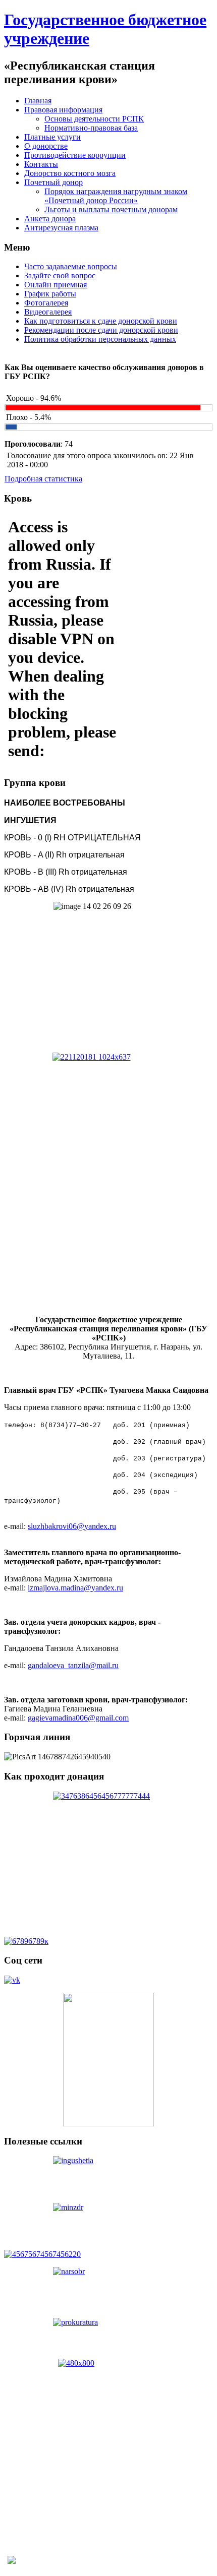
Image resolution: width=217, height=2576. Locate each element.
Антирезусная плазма (61, 228)
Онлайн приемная (56, 285)
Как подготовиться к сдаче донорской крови (101, 321)
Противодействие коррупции (75, 155)
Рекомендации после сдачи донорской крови (101, 330)
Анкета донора (50, 219)
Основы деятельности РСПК (94, 119)
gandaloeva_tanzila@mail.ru (73, 1665)
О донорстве (46, 146)
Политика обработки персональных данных (100, 339)
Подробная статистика (43, 479)
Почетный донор (53, 182)
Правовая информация (63, 110)
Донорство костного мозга (70, 173)
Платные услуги (52, 137)
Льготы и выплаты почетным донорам (111, 209)
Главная (38, 101)
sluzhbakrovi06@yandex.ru (72, 1526)
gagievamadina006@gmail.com (78, 1718)
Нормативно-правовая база (91, 128)
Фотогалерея (46, 303)
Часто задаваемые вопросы (71, 266)
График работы (50, 294)
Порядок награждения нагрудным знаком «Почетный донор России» (116, 196)
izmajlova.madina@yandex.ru (75, 1588)
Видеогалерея (48, 312)
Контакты (41, 164)
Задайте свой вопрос (60, 275)
